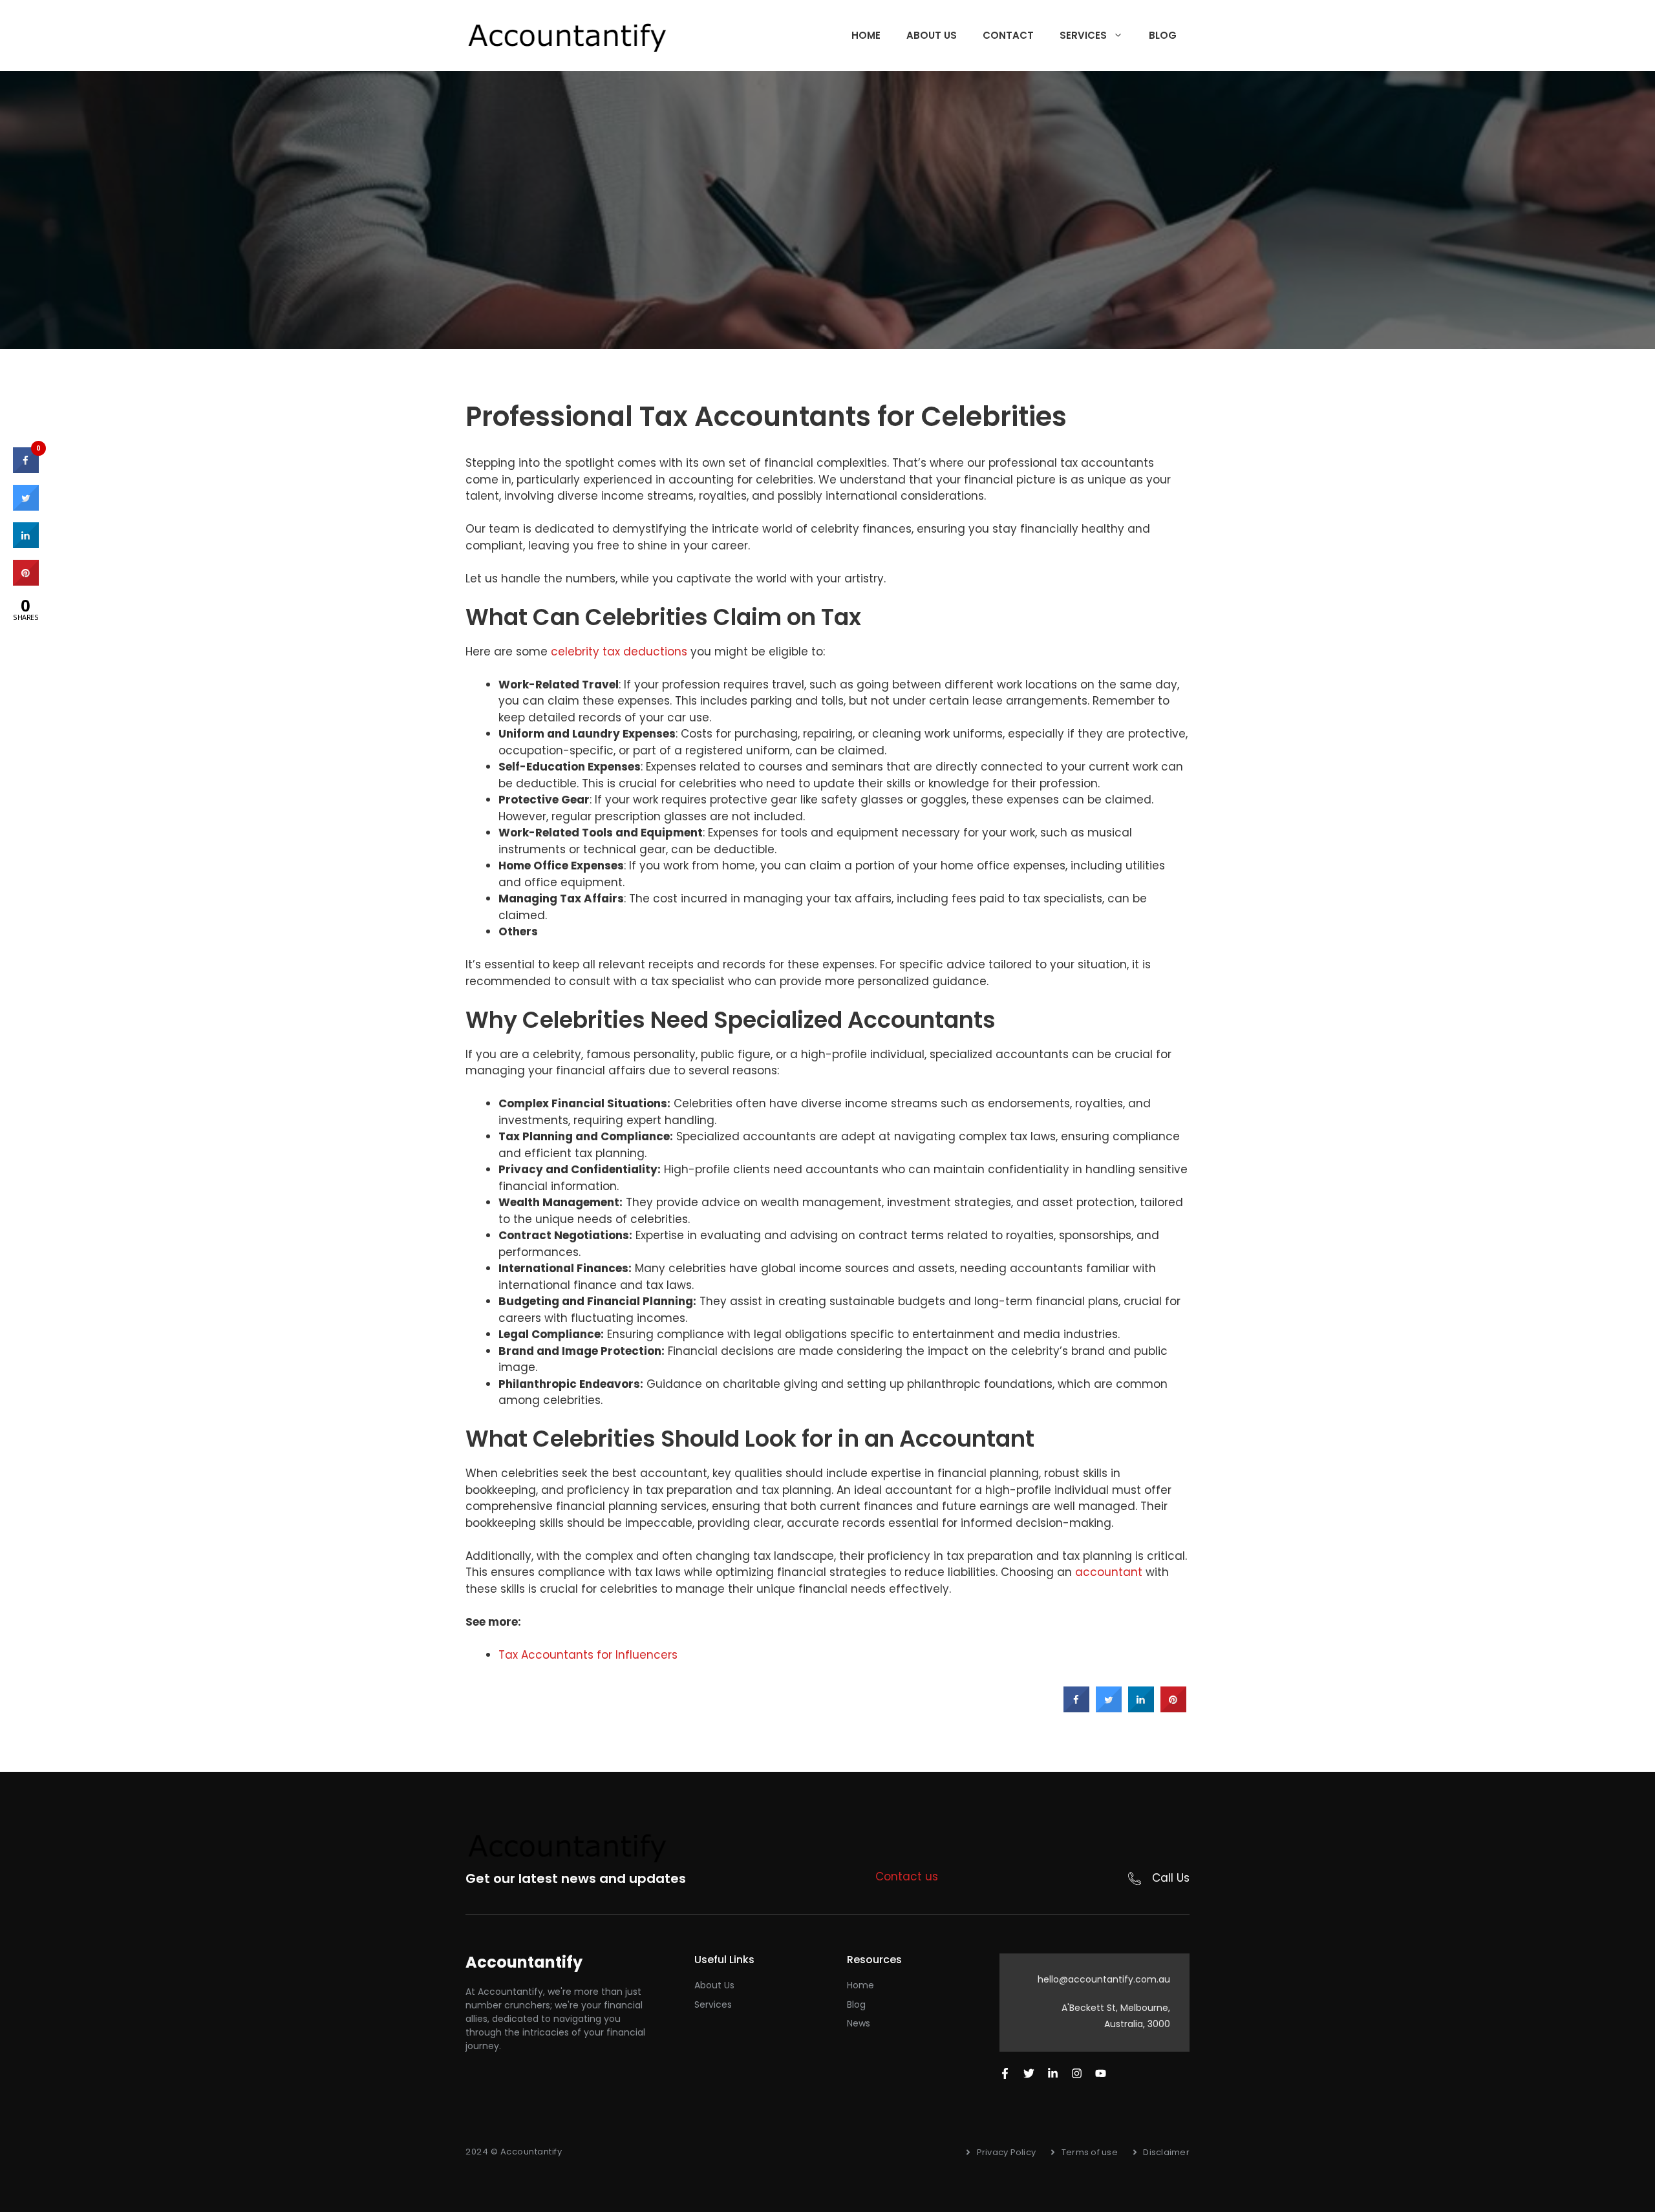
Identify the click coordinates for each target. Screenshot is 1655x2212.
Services (1083, 35)
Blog (1163, 35)
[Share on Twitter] (1109, 1708)
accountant (1109, 1572)
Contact (1008, 35)
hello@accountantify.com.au (1104, 1979)
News (859, 2023)
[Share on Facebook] (1076, 1708)
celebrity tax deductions (619, 652)
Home (866, 35)
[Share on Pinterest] (1173, 1708)
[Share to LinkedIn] (1141, 1708)
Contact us (907, 1877)
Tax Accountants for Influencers (588, 1655)
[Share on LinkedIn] (26, 544)
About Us (932, 35)
